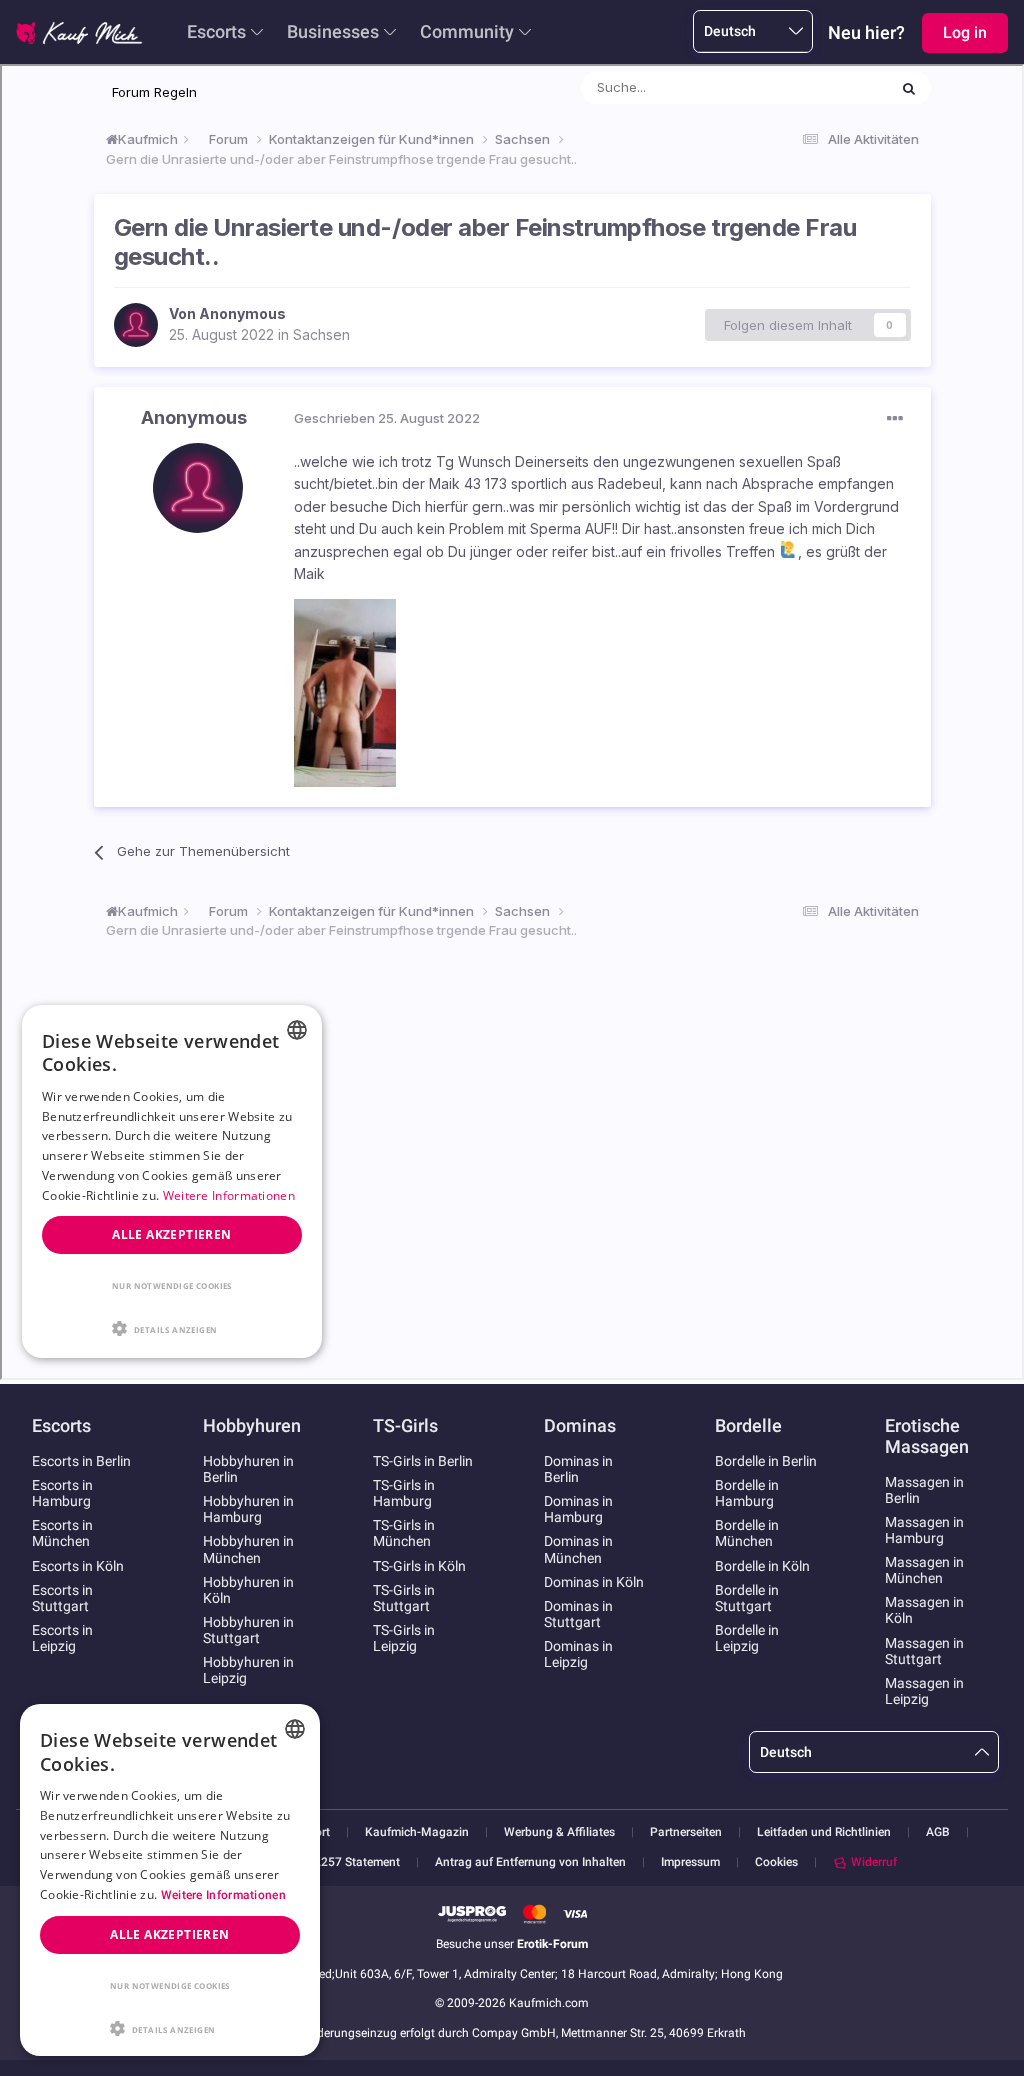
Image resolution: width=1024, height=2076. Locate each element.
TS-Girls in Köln (419, 1566)
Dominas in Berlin (578, 1469)
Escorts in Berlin (81, 1461)
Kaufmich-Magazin (417, 1832)
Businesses (333, 31)
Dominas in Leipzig (578, 1654)
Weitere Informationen (223, 1895)
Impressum (690, 1862)
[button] (170, 2027)
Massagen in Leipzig (924, 1691)
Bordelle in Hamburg (747, 1493)
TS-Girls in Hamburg (404, 1493)
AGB (938, 1832)
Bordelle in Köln (762, 1566)
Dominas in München (578, 1549)
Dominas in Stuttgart (578, 1614)
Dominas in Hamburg (578, 1509)
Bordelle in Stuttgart (747, 1598)
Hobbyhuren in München (248, 1549)
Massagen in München (924, 1570)
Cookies (776, 1862)
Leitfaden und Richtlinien (824, 1832)
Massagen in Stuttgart (924, 1651)
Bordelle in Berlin (766, 1461)
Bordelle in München (747, 1533)
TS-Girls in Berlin (423, 1461)
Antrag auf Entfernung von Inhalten (530, 1862)
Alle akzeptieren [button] (169, 1934)
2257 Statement (357, 1862)
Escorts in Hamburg (62, 1493)
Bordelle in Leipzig (747, 1638)
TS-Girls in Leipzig (404, 1638)
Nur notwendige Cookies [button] (170, 1985)
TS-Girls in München (404, 1533)
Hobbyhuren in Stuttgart (248, 1630)
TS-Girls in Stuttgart (404, 1598)
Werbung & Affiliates (559, 1832)
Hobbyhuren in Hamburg (248, 1509)
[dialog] (170, 1880)
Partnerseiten (686, 1832)
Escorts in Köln (78, 1566)
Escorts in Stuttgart (62, 1598)
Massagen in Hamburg (924, 1530)
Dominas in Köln (594, 1582)
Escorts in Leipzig (62, 1638)
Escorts (216, 31)
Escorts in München (62, 1533)
